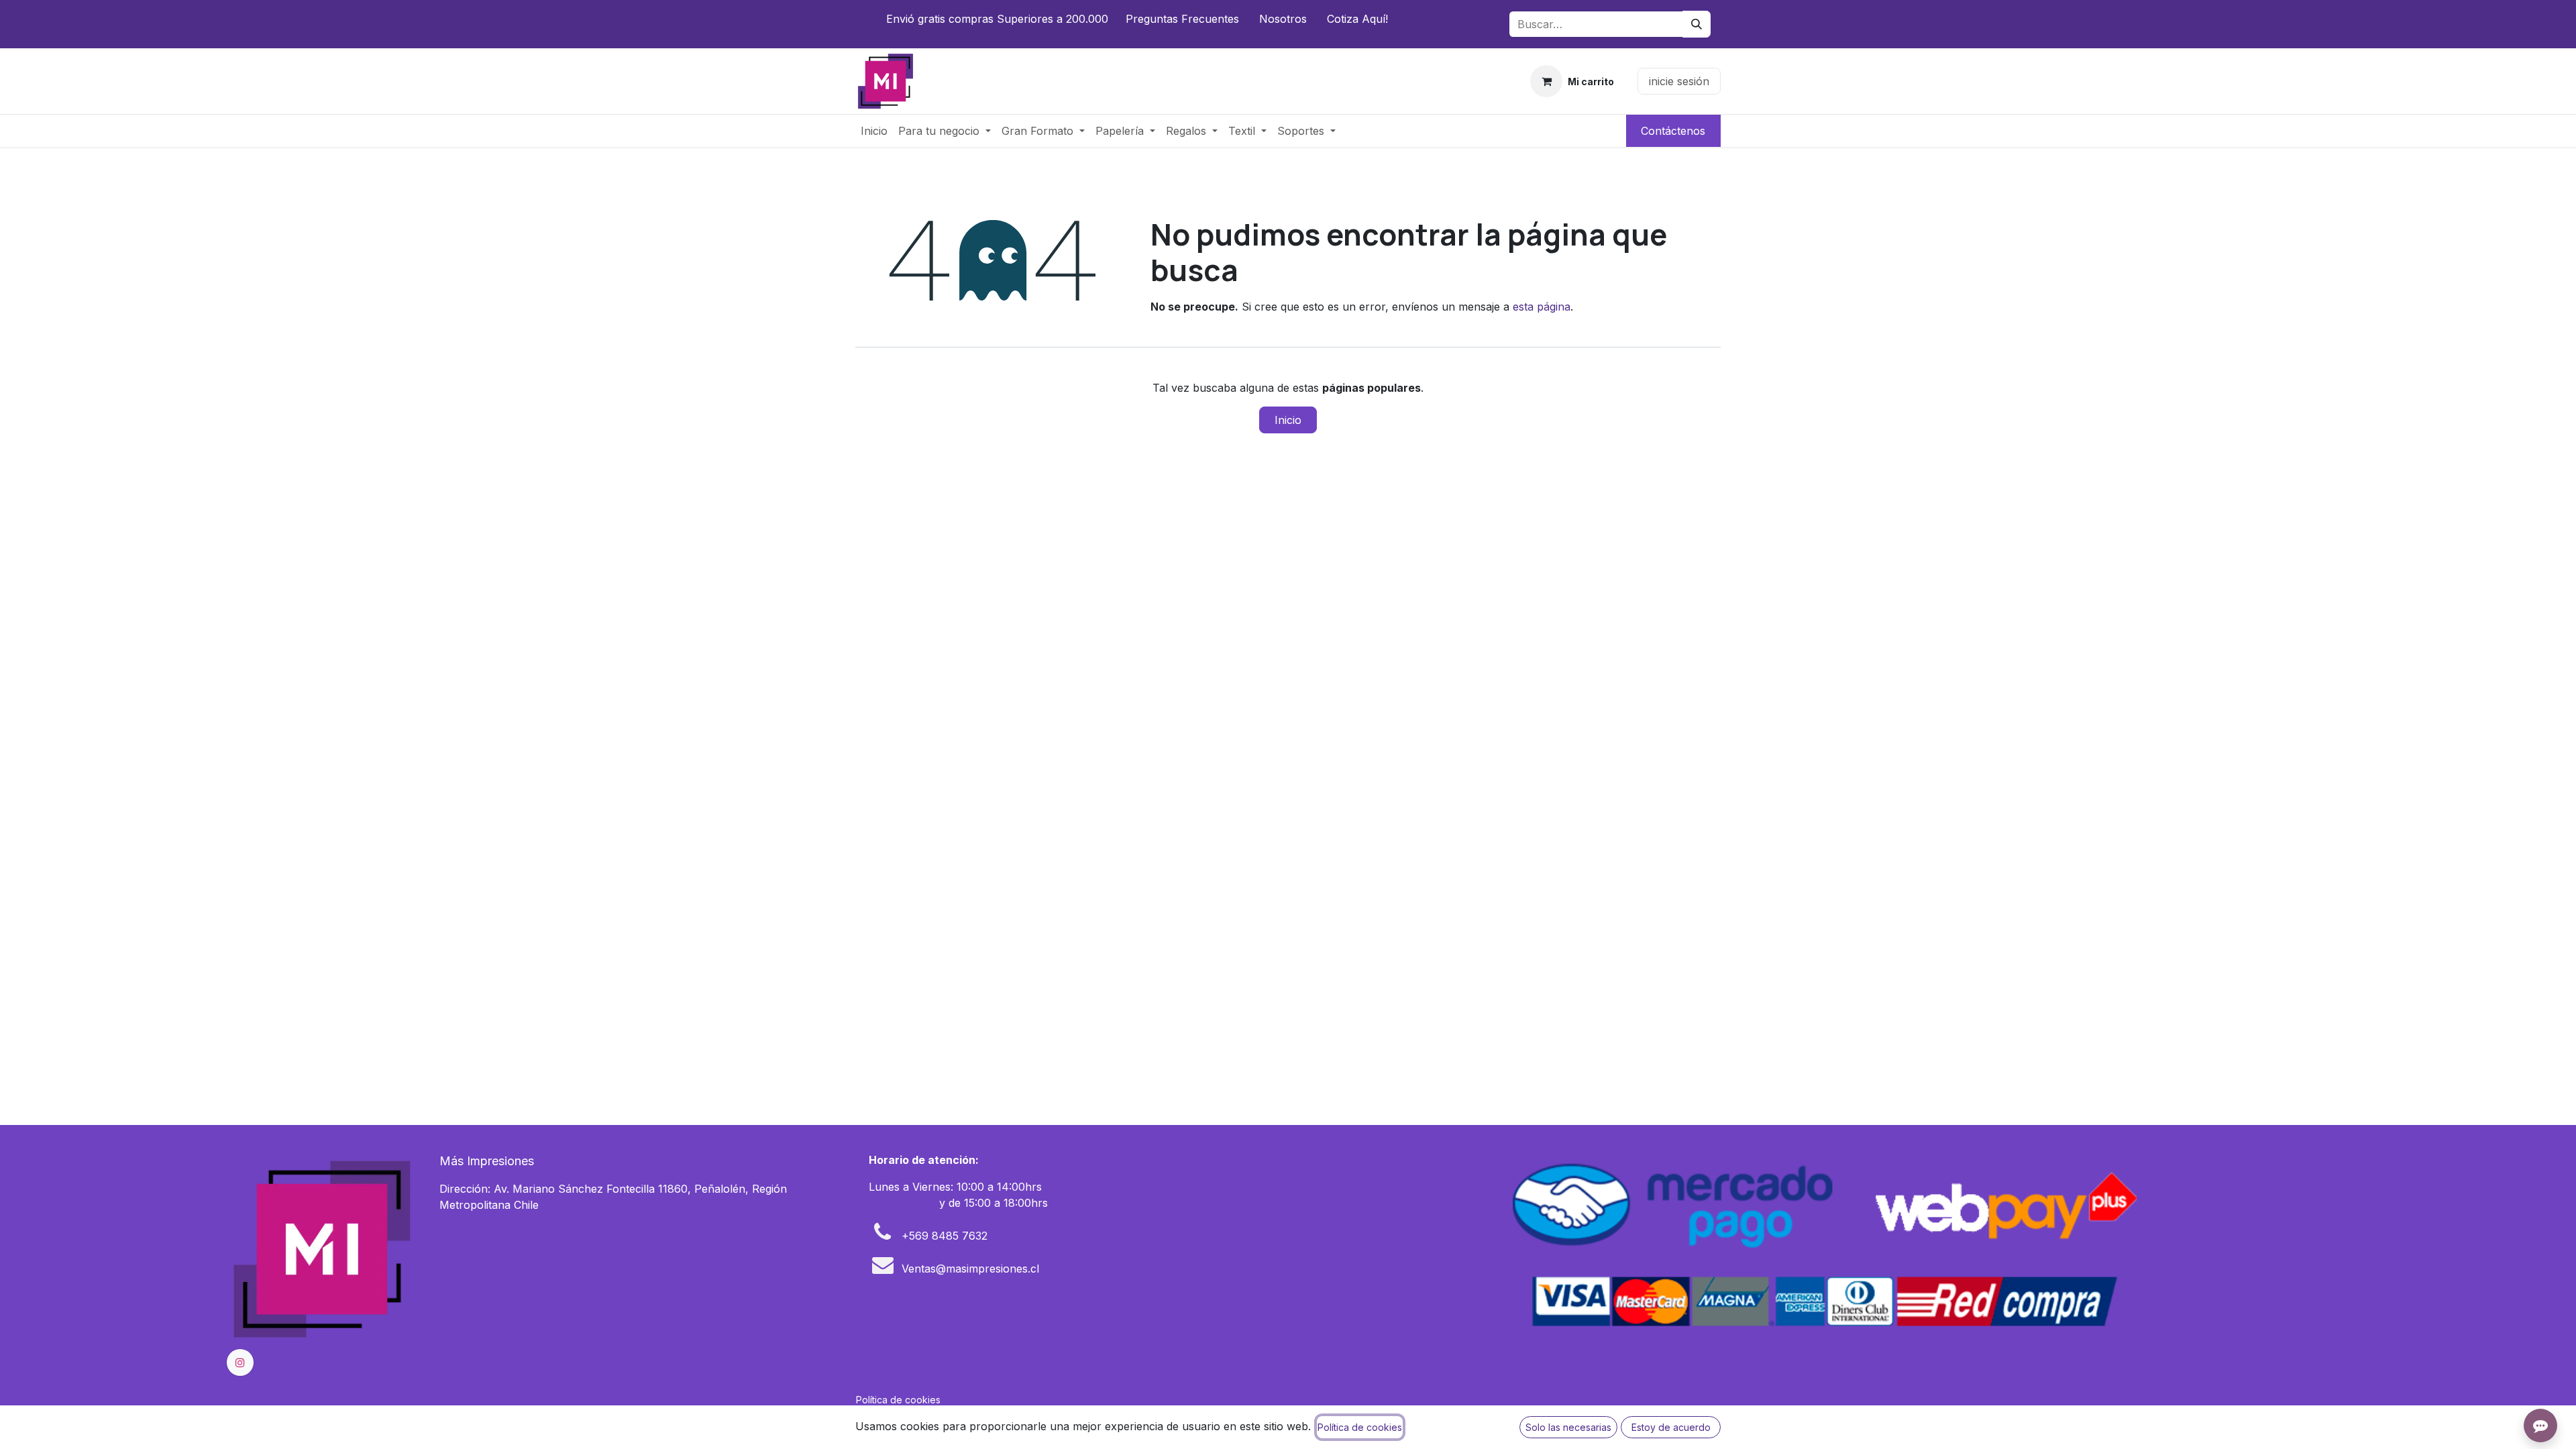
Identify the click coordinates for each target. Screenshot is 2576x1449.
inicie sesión (1679, 81)
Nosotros (1283, 19)
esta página (1542, 307)
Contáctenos (1673, 131)
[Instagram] (240, 1362)
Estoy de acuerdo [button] (1671, 1427)
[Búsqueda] (1697, 24)
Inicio (1288, 420)
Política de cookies (898, 1400)
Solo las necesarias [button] (1568, 1427)
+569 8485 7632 (945, 1236)
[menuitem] (874, 131)
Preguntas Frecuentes (1182, 19)
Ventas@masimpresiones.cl (970, 1269)
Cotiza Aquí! (1357, 19)
